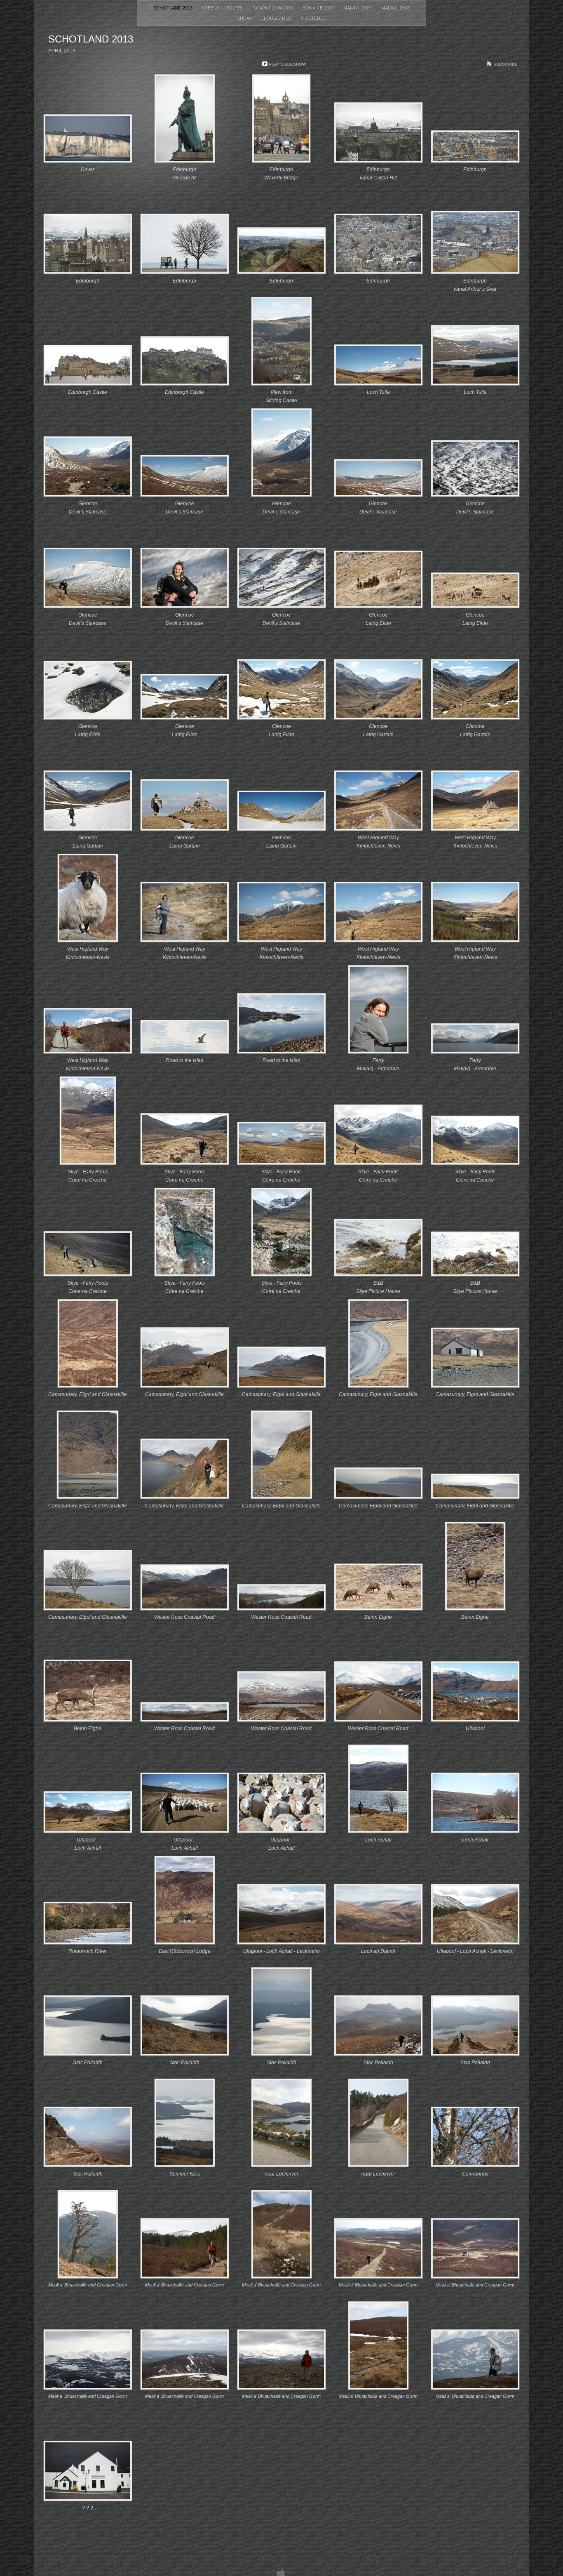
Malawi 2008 (395, 8)
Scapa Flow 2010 (274, 8)
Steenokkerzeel (223, 8)
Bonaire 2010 (319, 8)
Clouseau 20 (277, 18)
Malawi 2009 (358, 8)
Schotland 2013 (174, 8)
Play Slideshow (287, 64)
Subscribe (506, 64)
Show (245, 18)
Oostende (314, 18)
